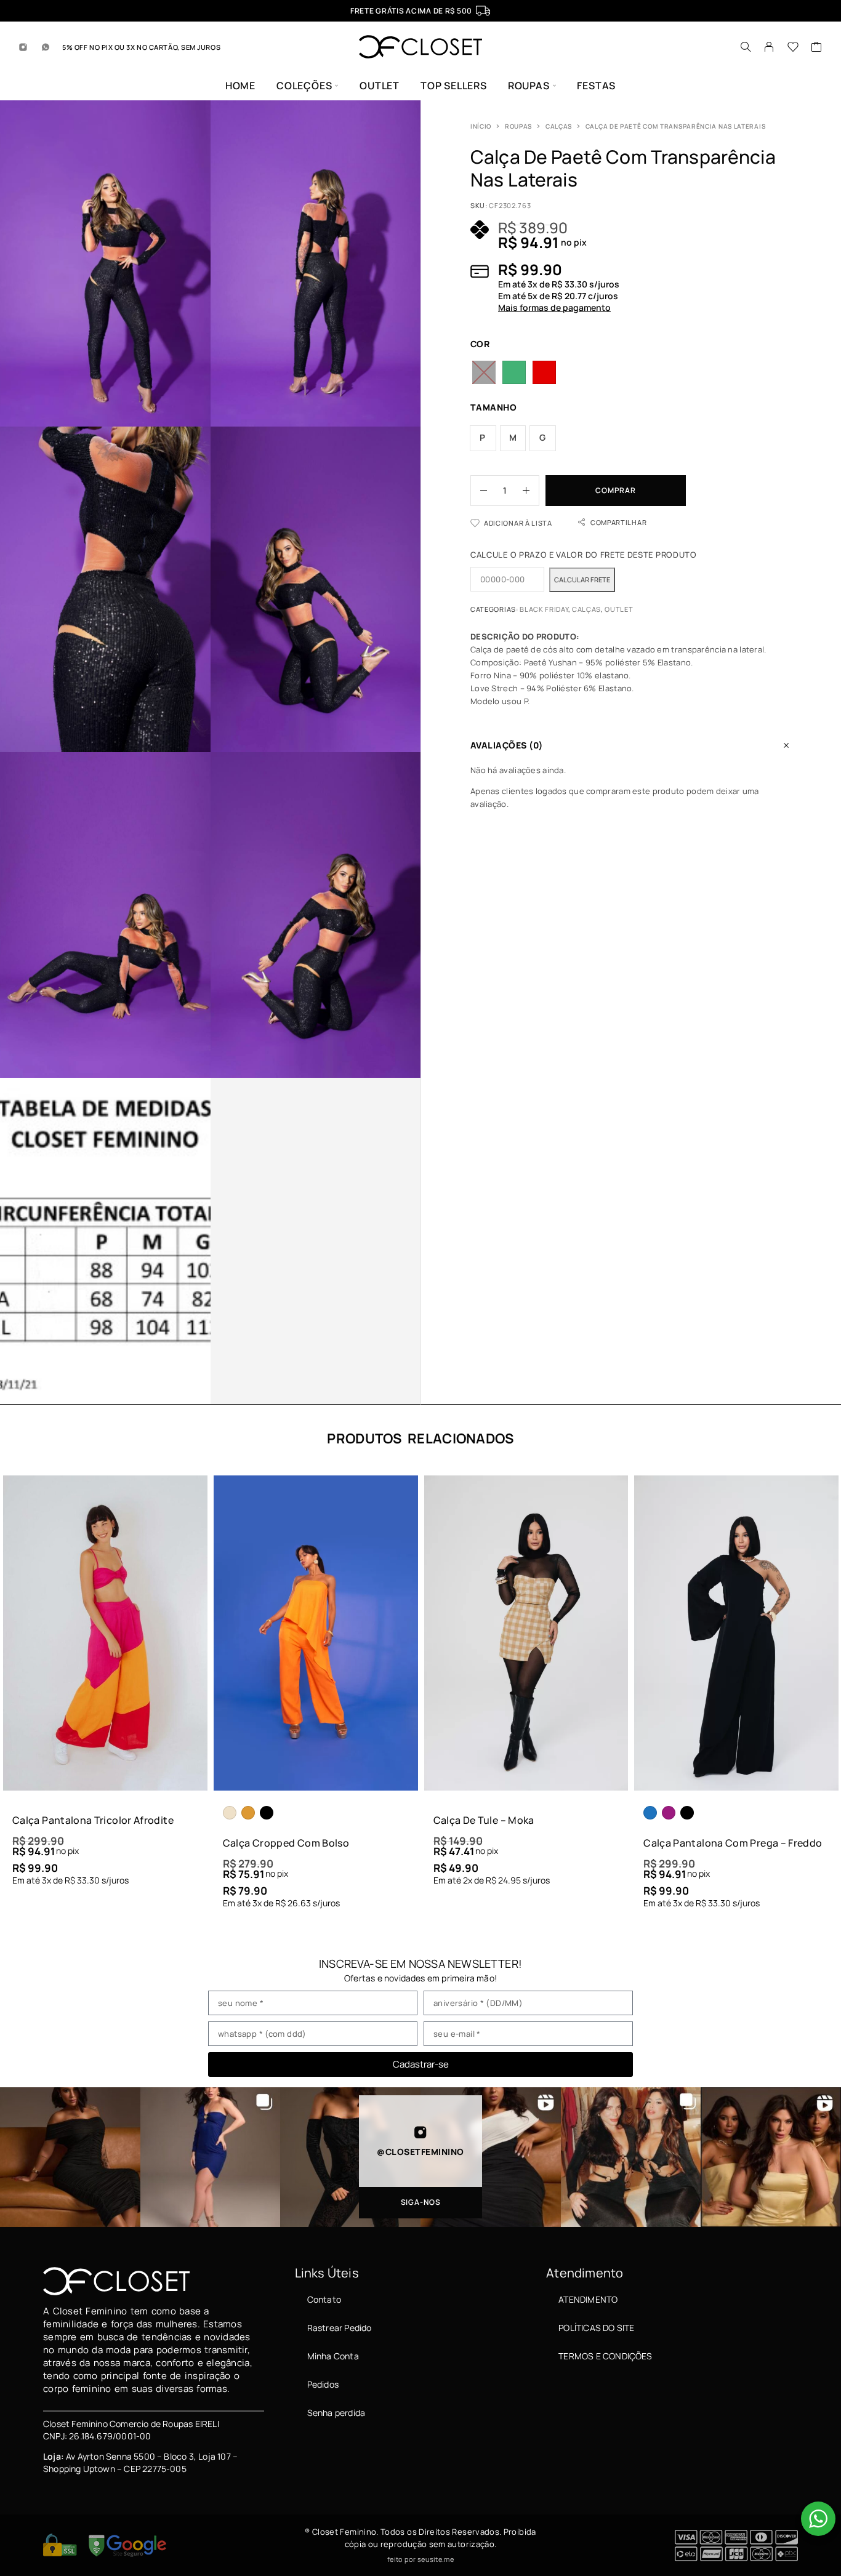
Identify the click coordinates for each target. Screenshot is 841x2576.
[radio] (484, 372)
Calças (559, 126)
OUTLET (380, 86)
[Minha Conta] (769, 47)
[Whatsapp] (46, 47)
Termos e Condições (605, 2356)
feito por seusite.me (420, 2559)
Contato (324, 2299)
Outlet (619, 609)
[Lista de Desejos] (793, 48)
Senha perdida (336, 2413)
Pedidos (323, 2384)
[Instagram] (23, 47)
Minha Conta (333, 2356)
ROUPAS (529, 86)
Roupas (518, 126)
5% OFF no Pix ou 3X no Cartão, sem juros (141, 47)
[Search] (746, 47)
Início (481, 126)
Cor (480, 344)
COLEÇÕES (304, 86)
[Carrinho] (817, 48)
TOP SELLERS (454, 86)
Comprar (615, 490)
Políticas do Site (596, 2328)
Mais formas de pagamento (554, 308)
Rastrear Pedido (340, 2328)
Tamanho (493, 407)
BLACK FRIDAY (544, 609)
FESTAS (596, 86)
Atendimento (588, 2299)
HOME (240, 86)
